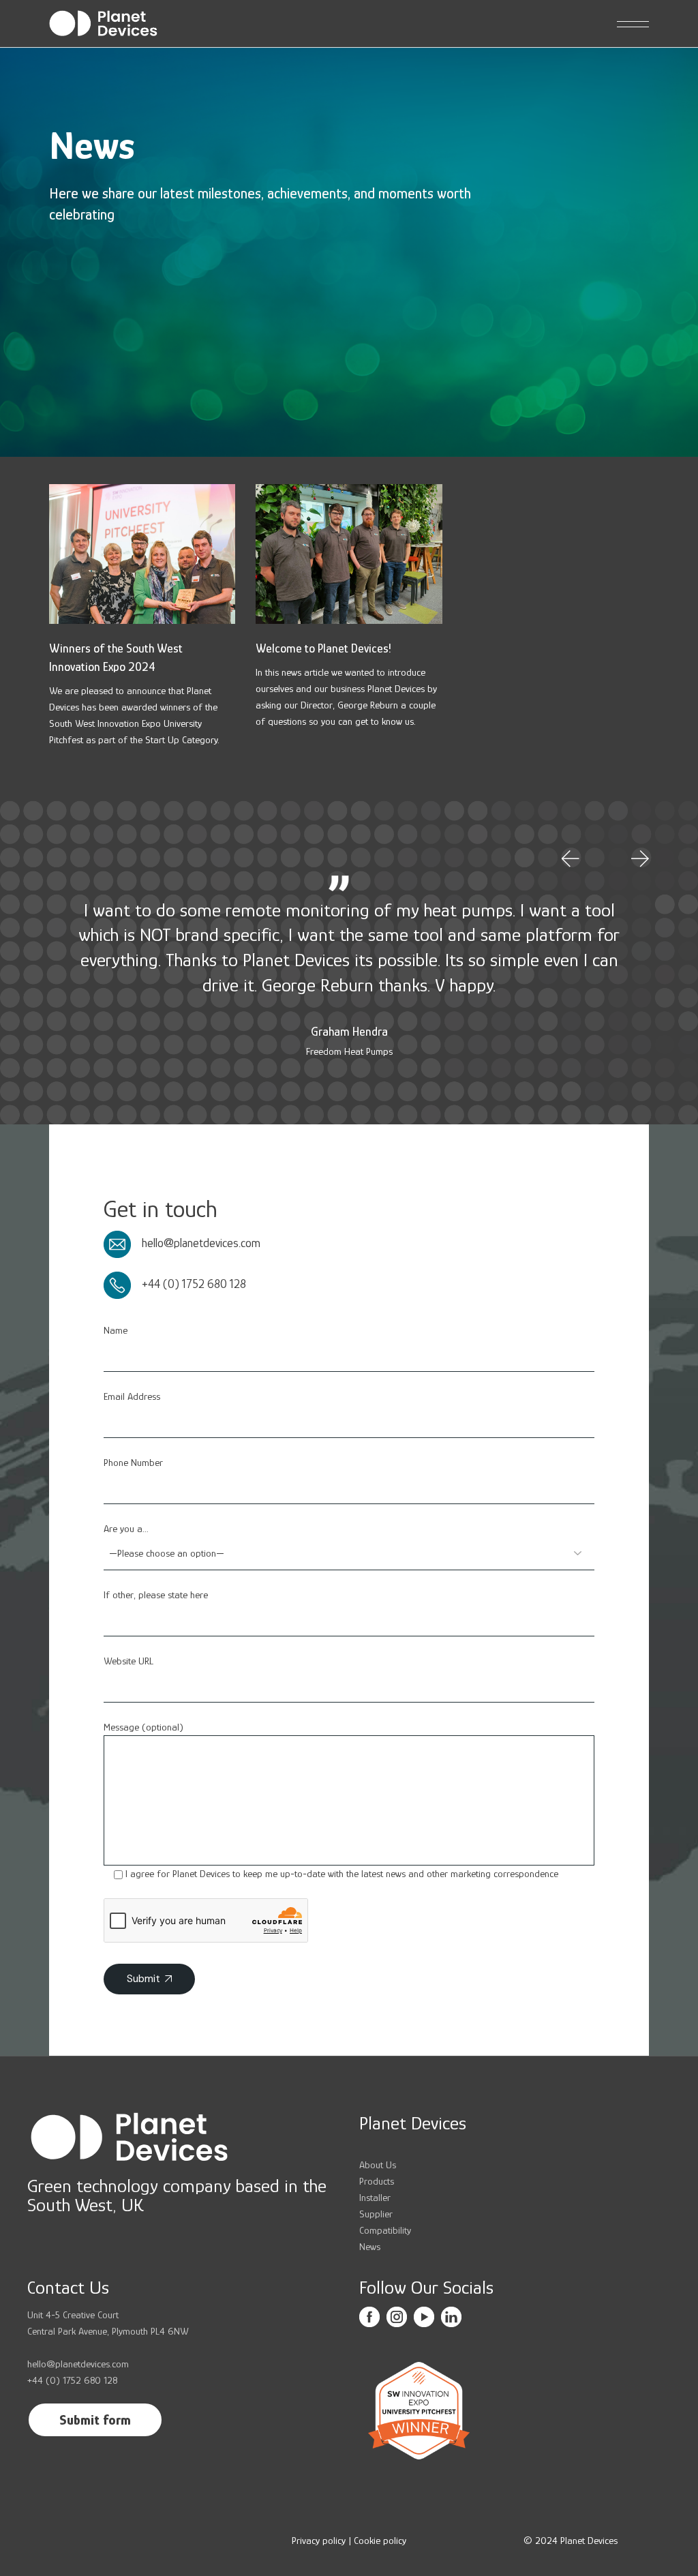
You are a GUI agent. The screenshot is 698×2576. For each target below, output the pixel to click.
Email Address (132, 1396)
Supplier (376, 2214)
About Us (378, 2165)
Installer (375, 2197)
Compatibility (385, 2230)
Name (116, 1330)
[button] (571, 859)
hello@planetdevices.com (196, 1243)
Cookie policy (380, 2540)
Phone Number (133, 1462)
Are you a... (126, 1528)
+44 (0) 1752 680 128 (188, 1284)
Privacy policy (319, 2540)
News (370, 2246)
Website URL (128, 1661)
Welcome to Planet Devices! (323, 648)
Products (377, 2181)
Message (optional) (143, 1727)
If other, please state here (156, 1594)
